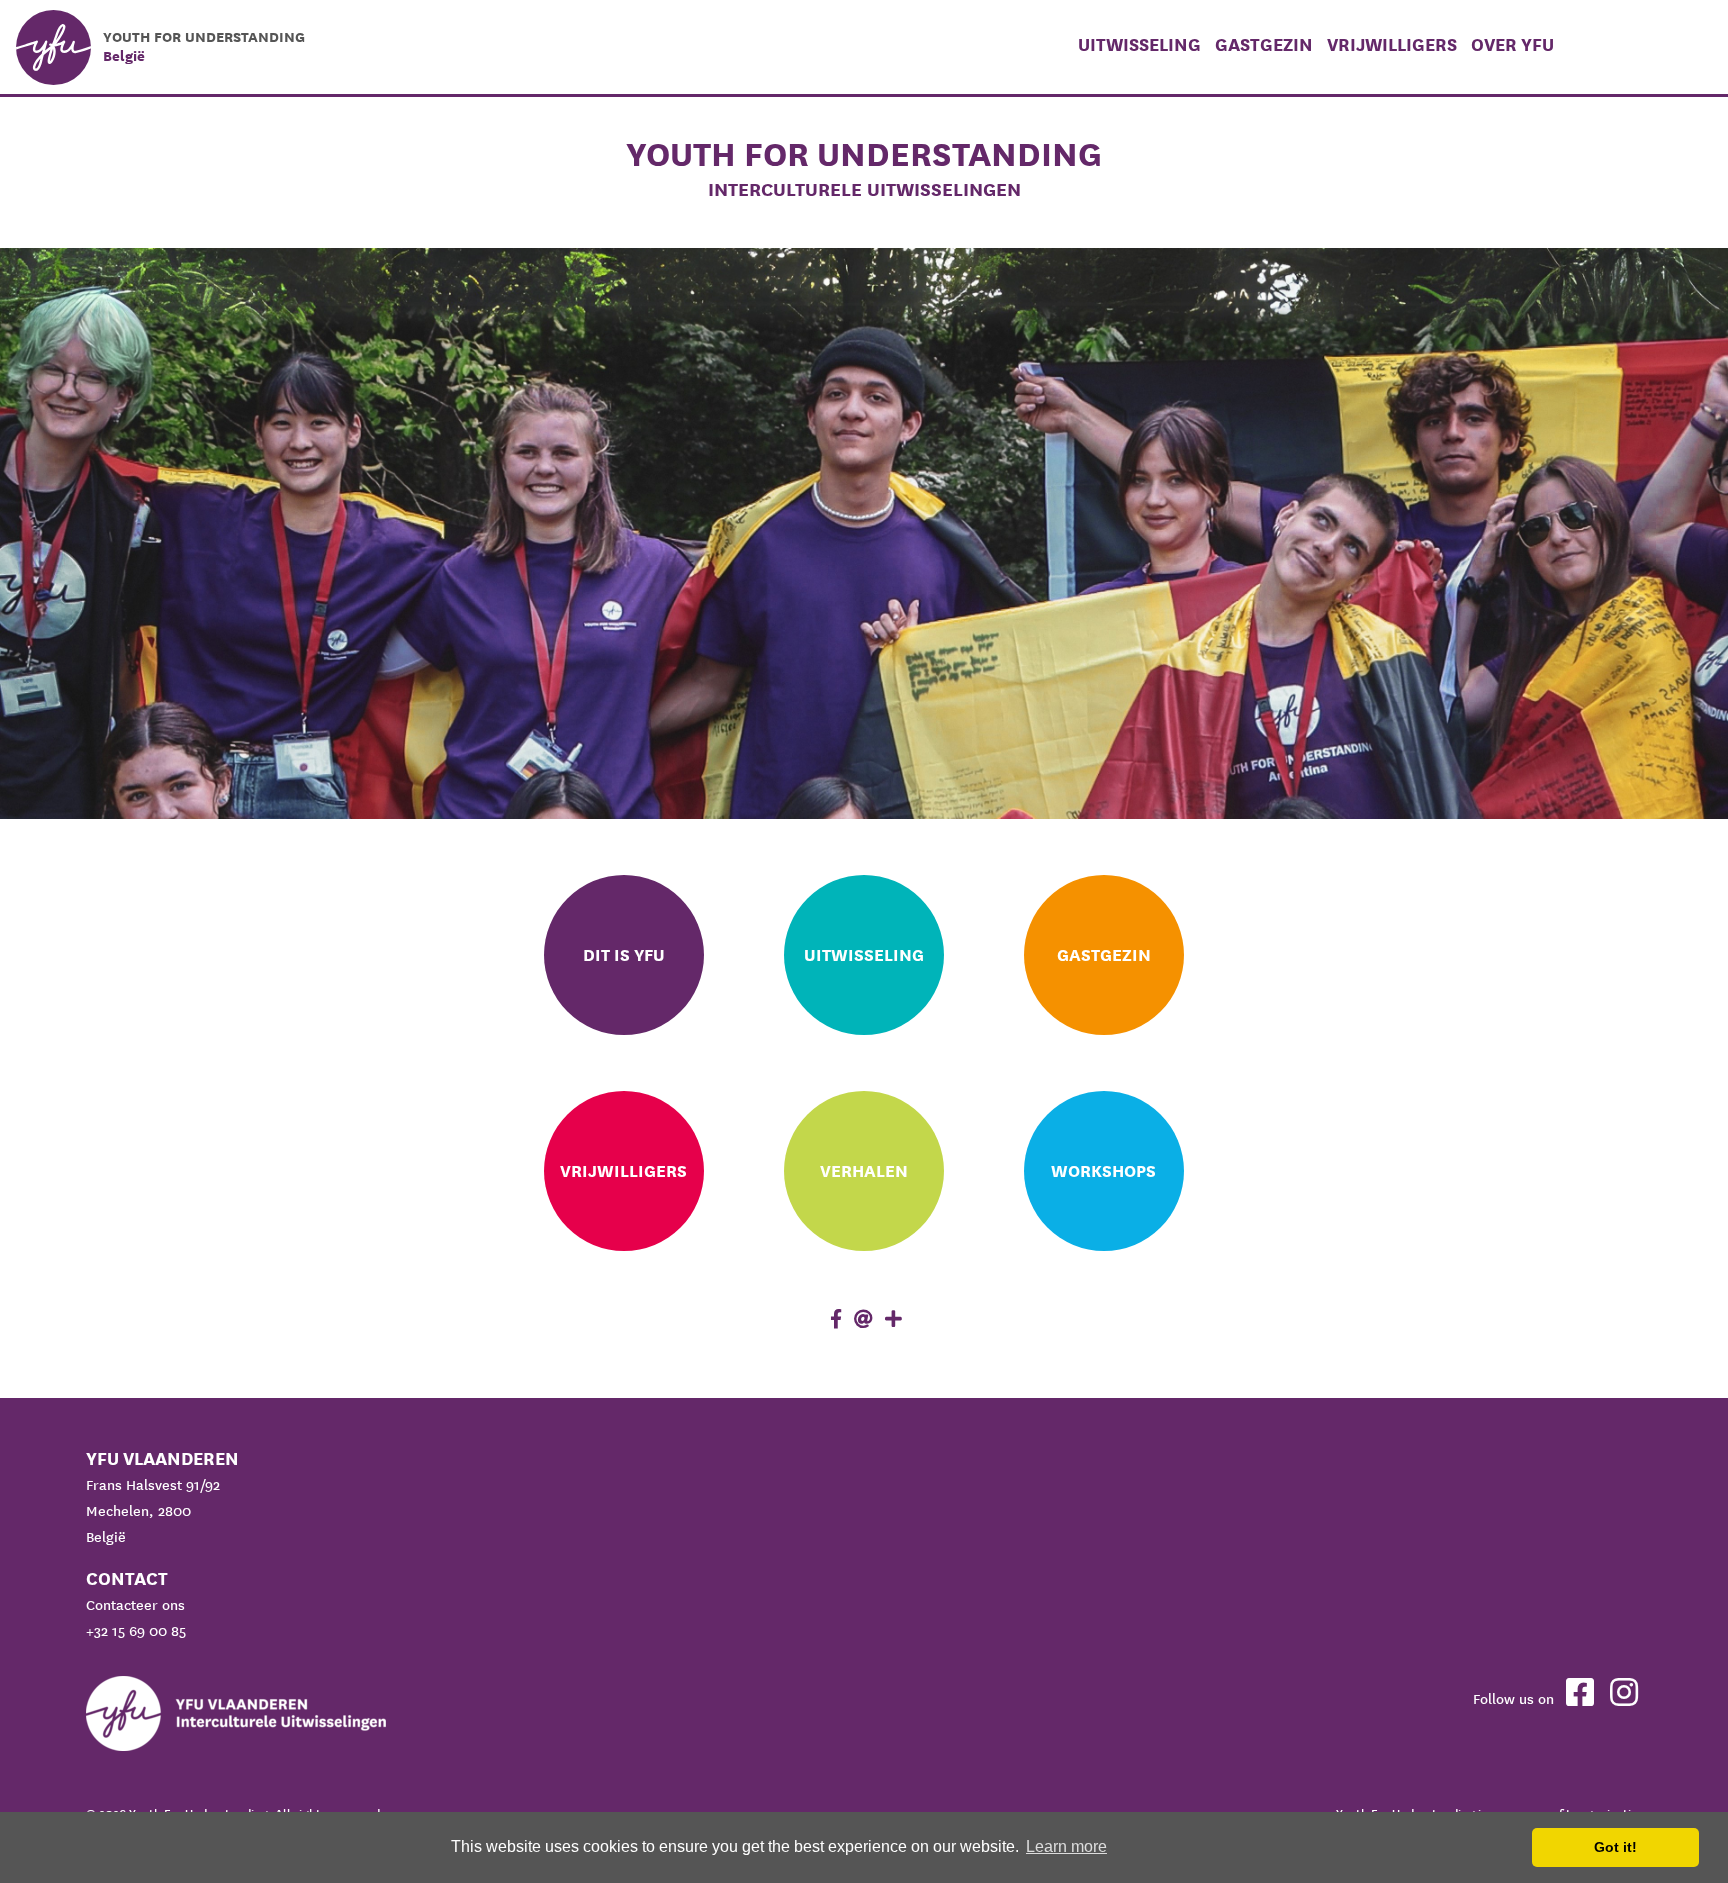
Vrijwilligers (1392, 44)
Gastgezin (1264, 44)
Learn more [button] (1066, 1846)
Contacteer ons (135, 1605)
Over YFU (1512, 44)
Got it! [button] (1615, 1847)
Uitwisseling (1139, 44)
